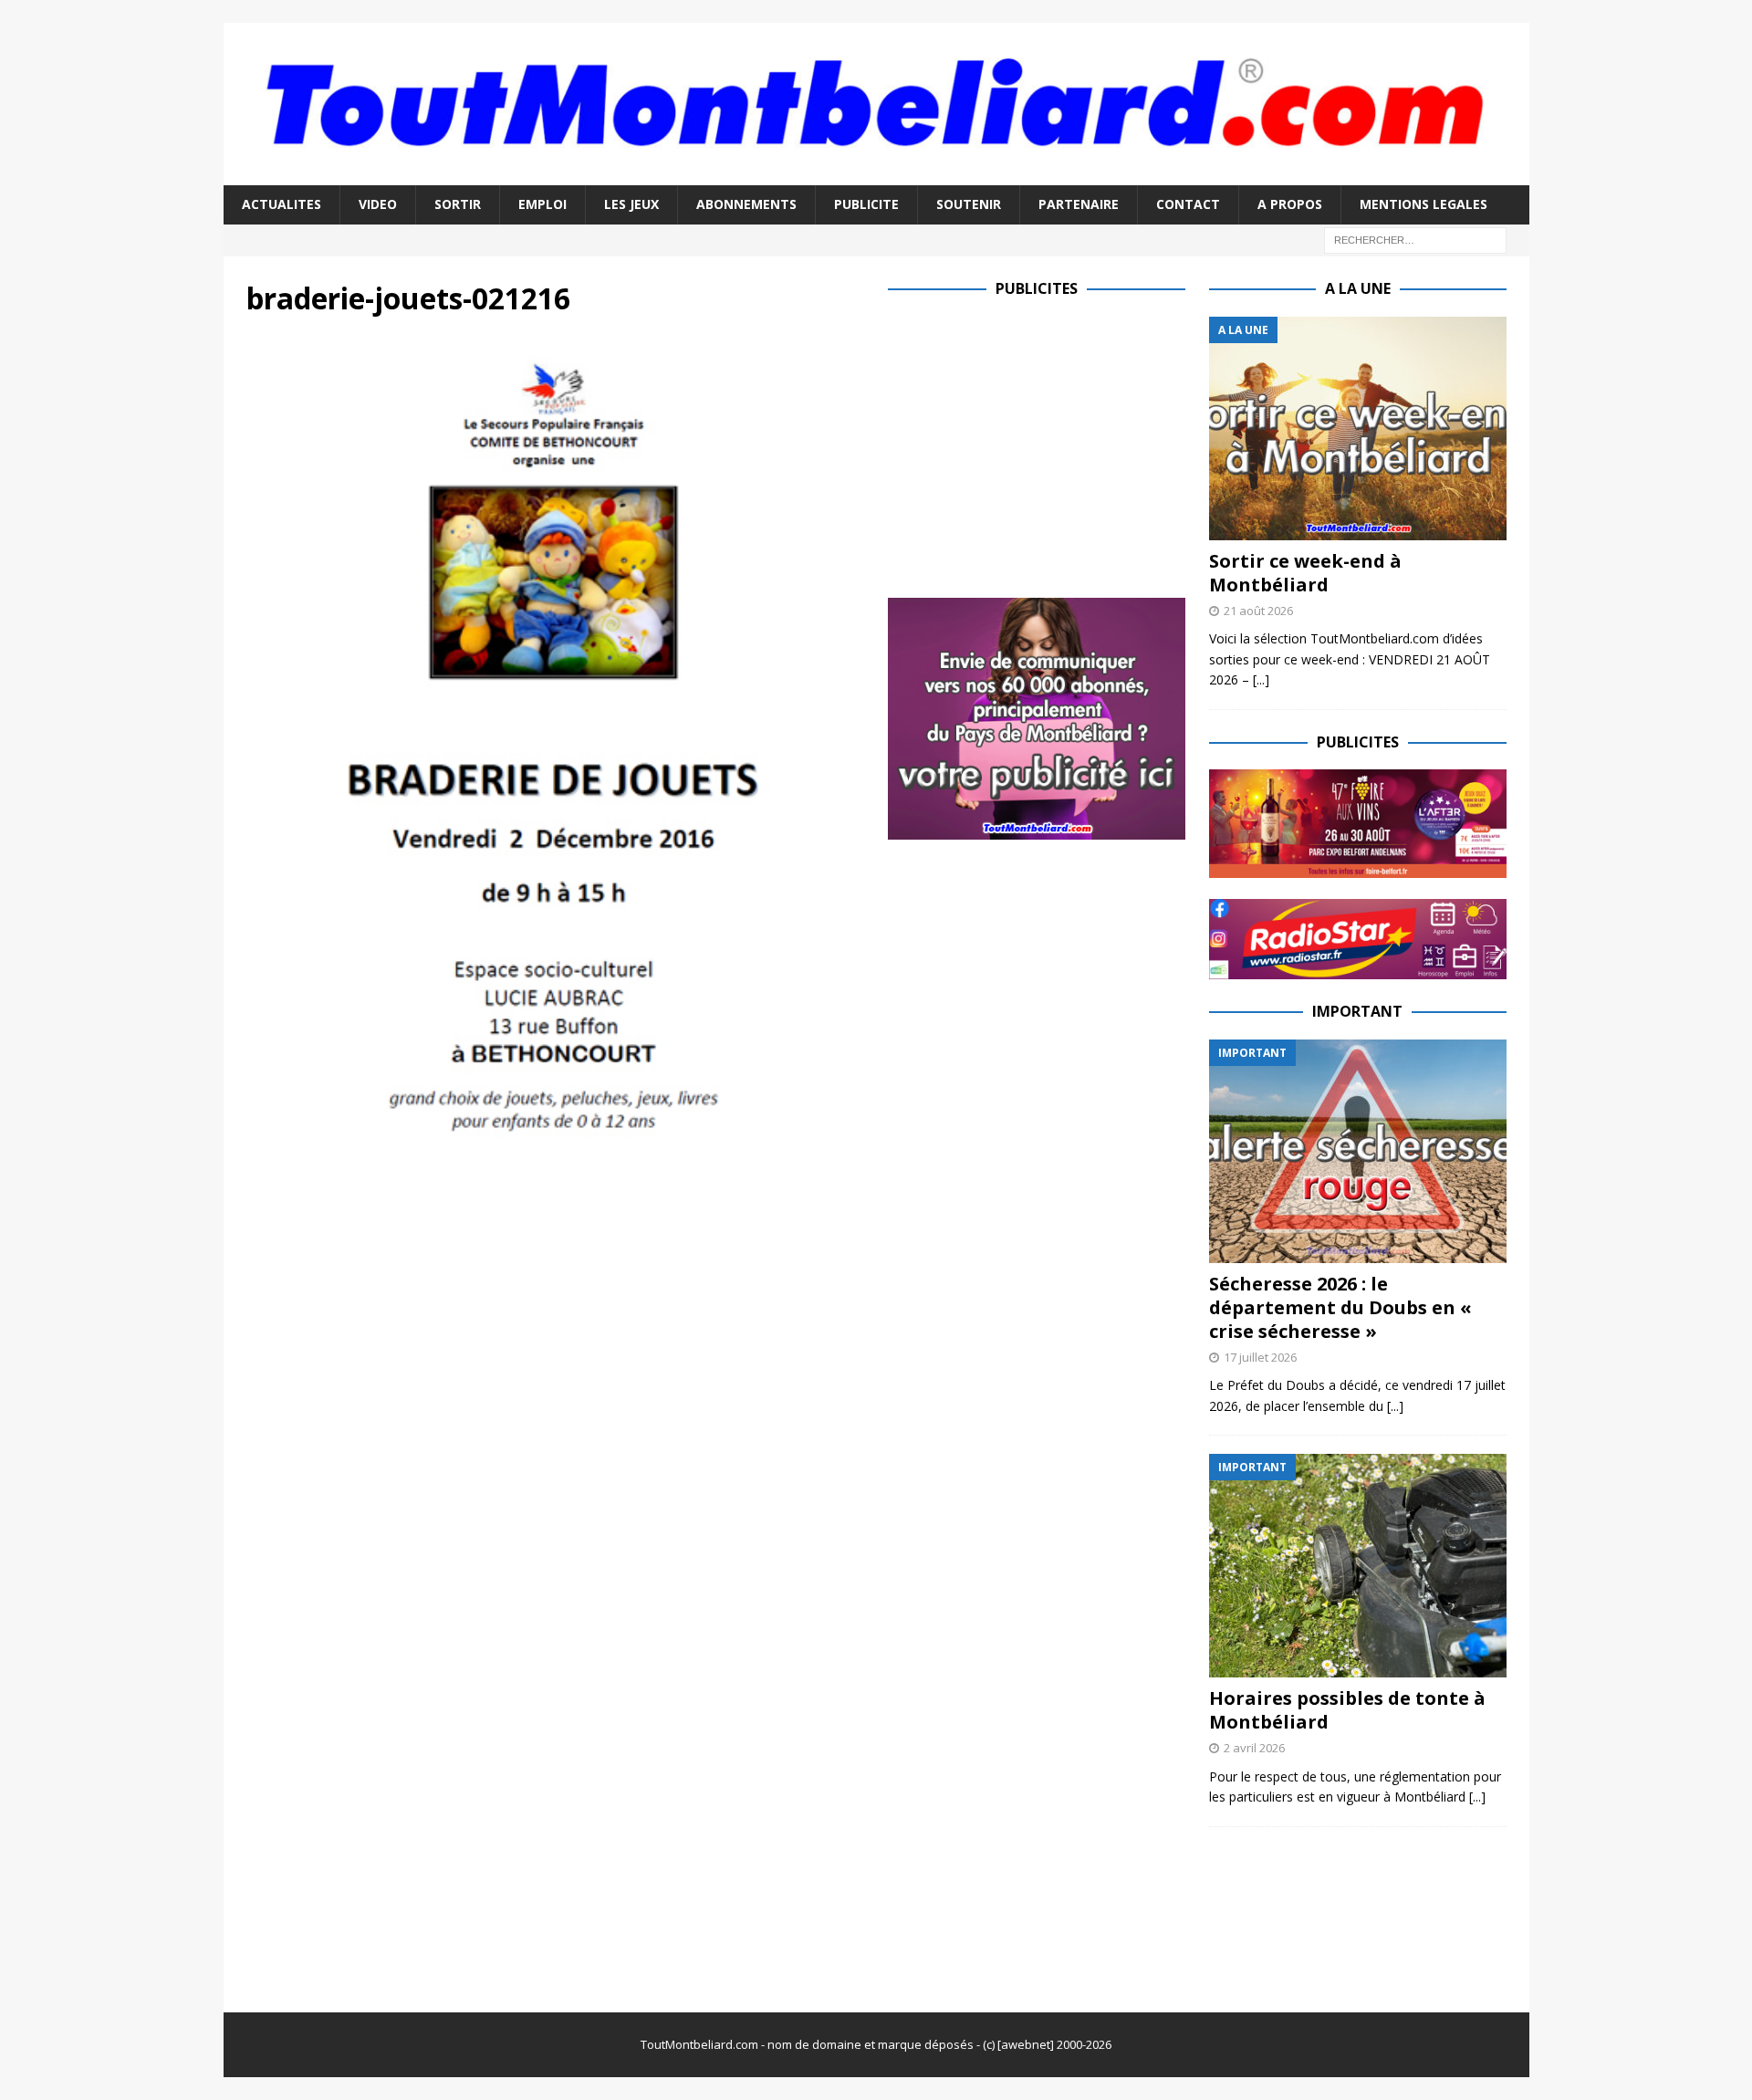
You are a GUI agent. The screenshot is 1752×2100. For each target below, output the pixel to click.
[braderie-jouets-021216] (556, 1133)
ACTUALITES (282, 204)
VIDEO (378, 204)
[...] (1261, 679)
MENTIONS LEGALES (1423, 204)
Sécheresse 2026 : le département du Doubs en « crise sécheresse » (1340, 1307)
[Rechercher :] (1415, 239)
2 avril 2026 (1254, 1748)
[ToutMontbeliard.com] (876, 175)
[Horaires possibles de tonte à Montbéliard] (1358, 1566)
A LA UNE (1358, 288)
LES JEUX (631, 204)
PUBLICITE (866, 204)
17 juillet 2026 (1260, 1357)
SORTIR (458, 204)
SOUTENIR (969, 204)
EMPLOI (542, 204)
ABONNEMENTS (746, 204)
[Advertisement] (1041, 444)
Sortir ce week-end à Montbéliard (1305, 573)
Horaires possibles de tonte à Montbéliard (1347, 1710)
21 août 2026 (1258, 611)
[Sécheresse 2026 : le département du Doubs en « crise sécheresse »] (1358, 1151)
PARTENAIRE (1079, 204)
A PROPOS (1290, 204)
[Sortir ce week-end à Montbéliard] (1358, 428)
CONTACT (1188, 204)
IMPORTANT (1357, 1011)
